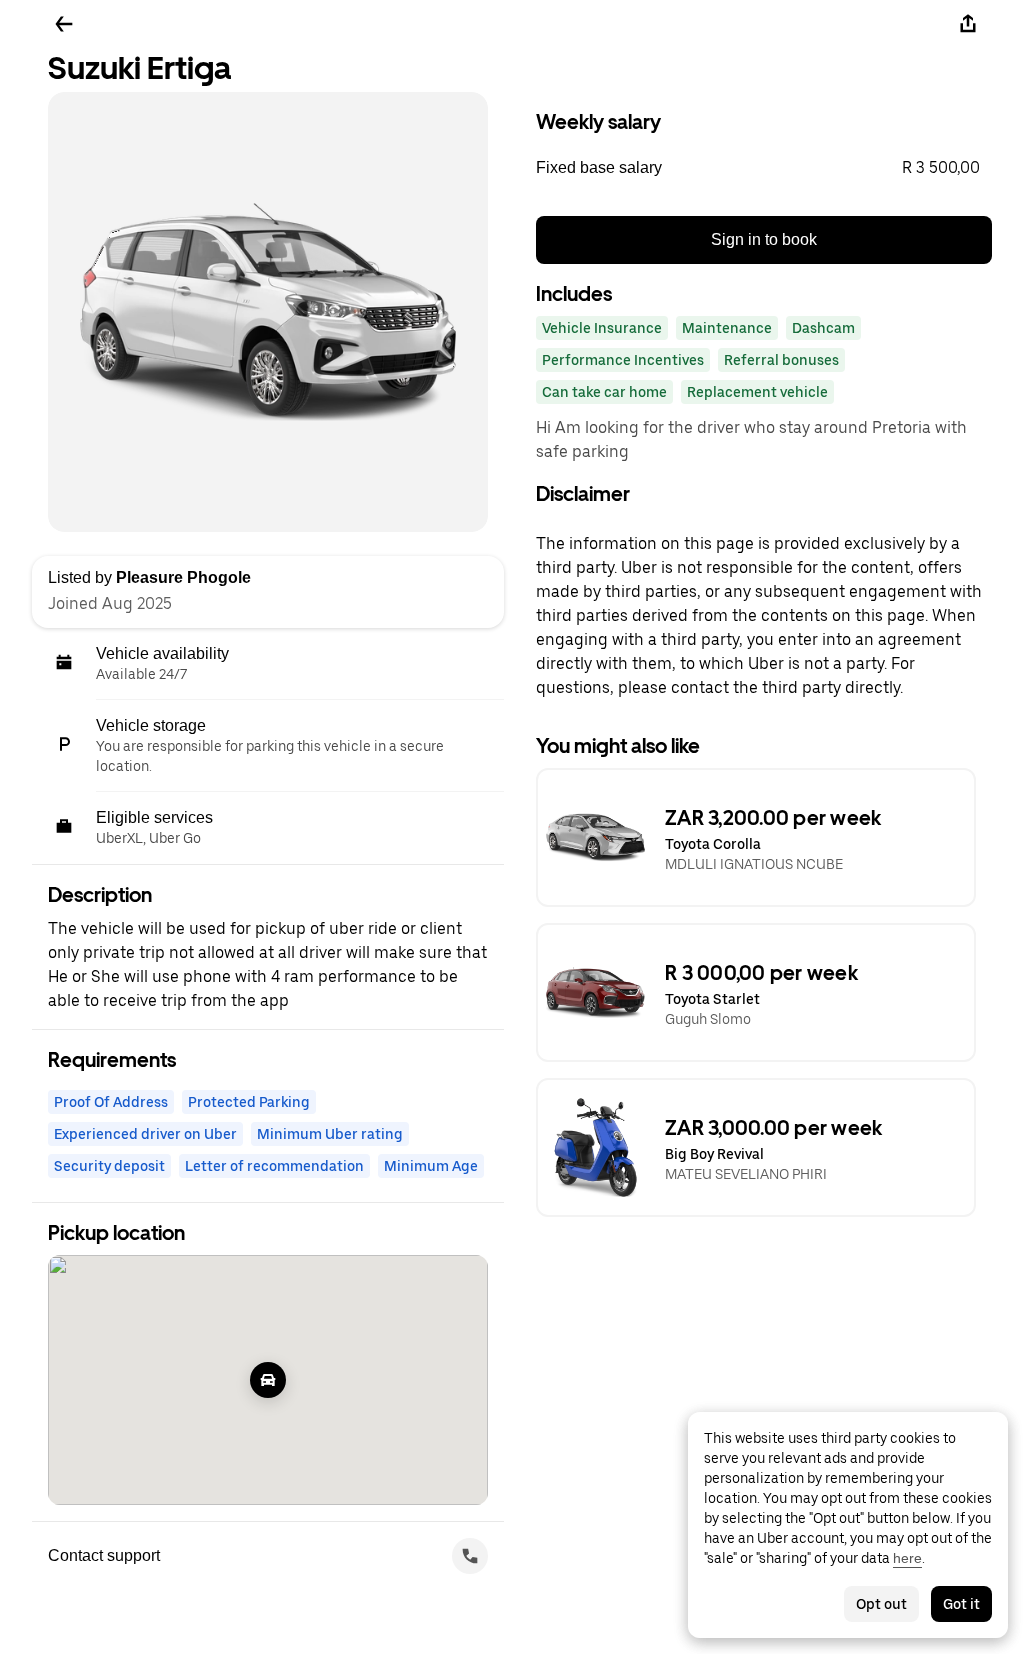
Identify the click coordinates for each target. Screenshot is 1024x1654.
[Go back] (64, 24)
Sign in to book (764, 239)
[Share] (968, 24)
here (907, 1558)
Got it (961, 1604)
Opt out (881, 1604)
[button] (764, 168)
